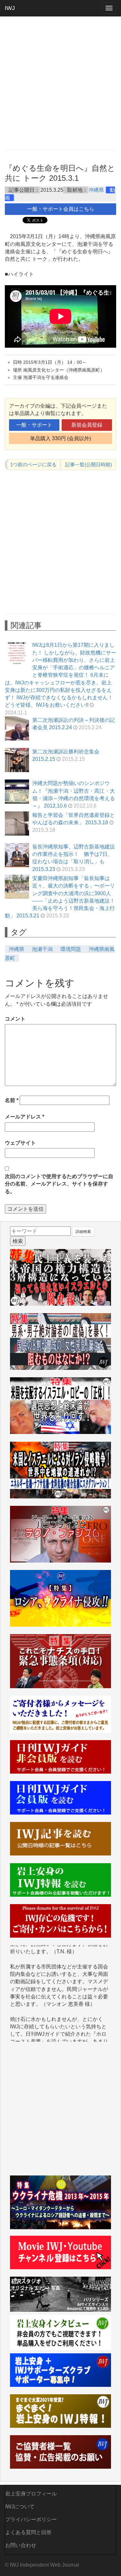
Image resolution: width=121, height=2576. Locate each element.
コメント (15, 1019)
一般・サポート (34, 425)
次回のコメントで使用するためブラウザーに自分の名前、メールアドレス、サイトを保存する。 (59, 1184)
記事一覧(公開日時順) (89, 465)
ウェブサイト (20, 1143)
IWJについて (20, 2507)
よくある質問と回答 (28, 2532)
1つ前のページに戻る (33, 465)
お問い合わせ (21, 2545)
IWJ (10, 8)
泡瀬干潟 (42, 949)
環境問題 (71, 949)
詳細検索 (83, 1232)
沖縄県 (96, 190)
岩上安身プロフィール (31, 2494)
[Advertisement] (60, 83)
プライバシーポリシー (31, 2519)
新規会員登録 (87, 425)
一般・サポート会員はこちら (61, 209)
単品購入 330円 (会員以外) (60, 438)
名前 (12, 1100)
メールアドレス (25, 1117)
